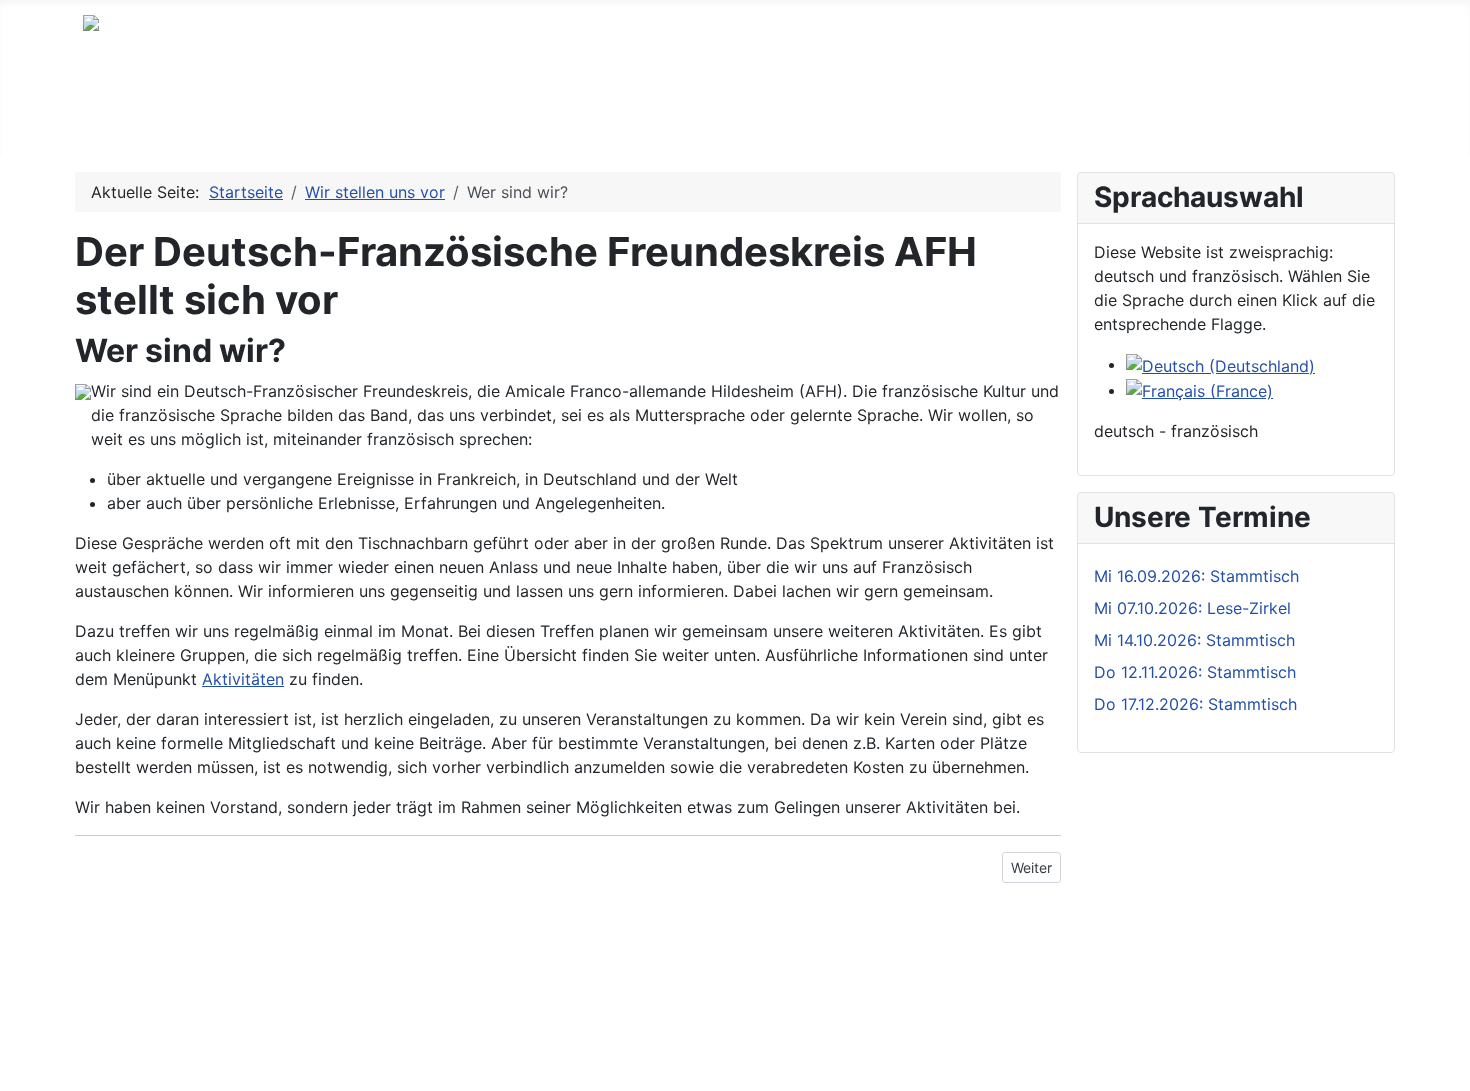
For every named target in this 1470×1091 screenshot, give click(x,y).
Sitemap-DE (128, 1035)
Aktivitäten (308, 124)
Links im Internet (673, 124)
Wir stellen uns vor (443, 124)
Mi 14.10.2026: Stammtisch (1194, 640)
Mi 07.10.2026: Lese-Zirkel (1192, 608)
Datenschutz (130, 1003)
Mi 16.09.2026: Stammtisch (1196, 576)
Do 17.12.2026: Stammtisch (1195, 704)
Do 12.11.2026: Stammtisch (1195, 672)
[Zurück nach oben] (1445, 1066)
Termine (212, 124)
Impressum (124, 971)
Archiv (562, 124)
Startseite (120, 124)
